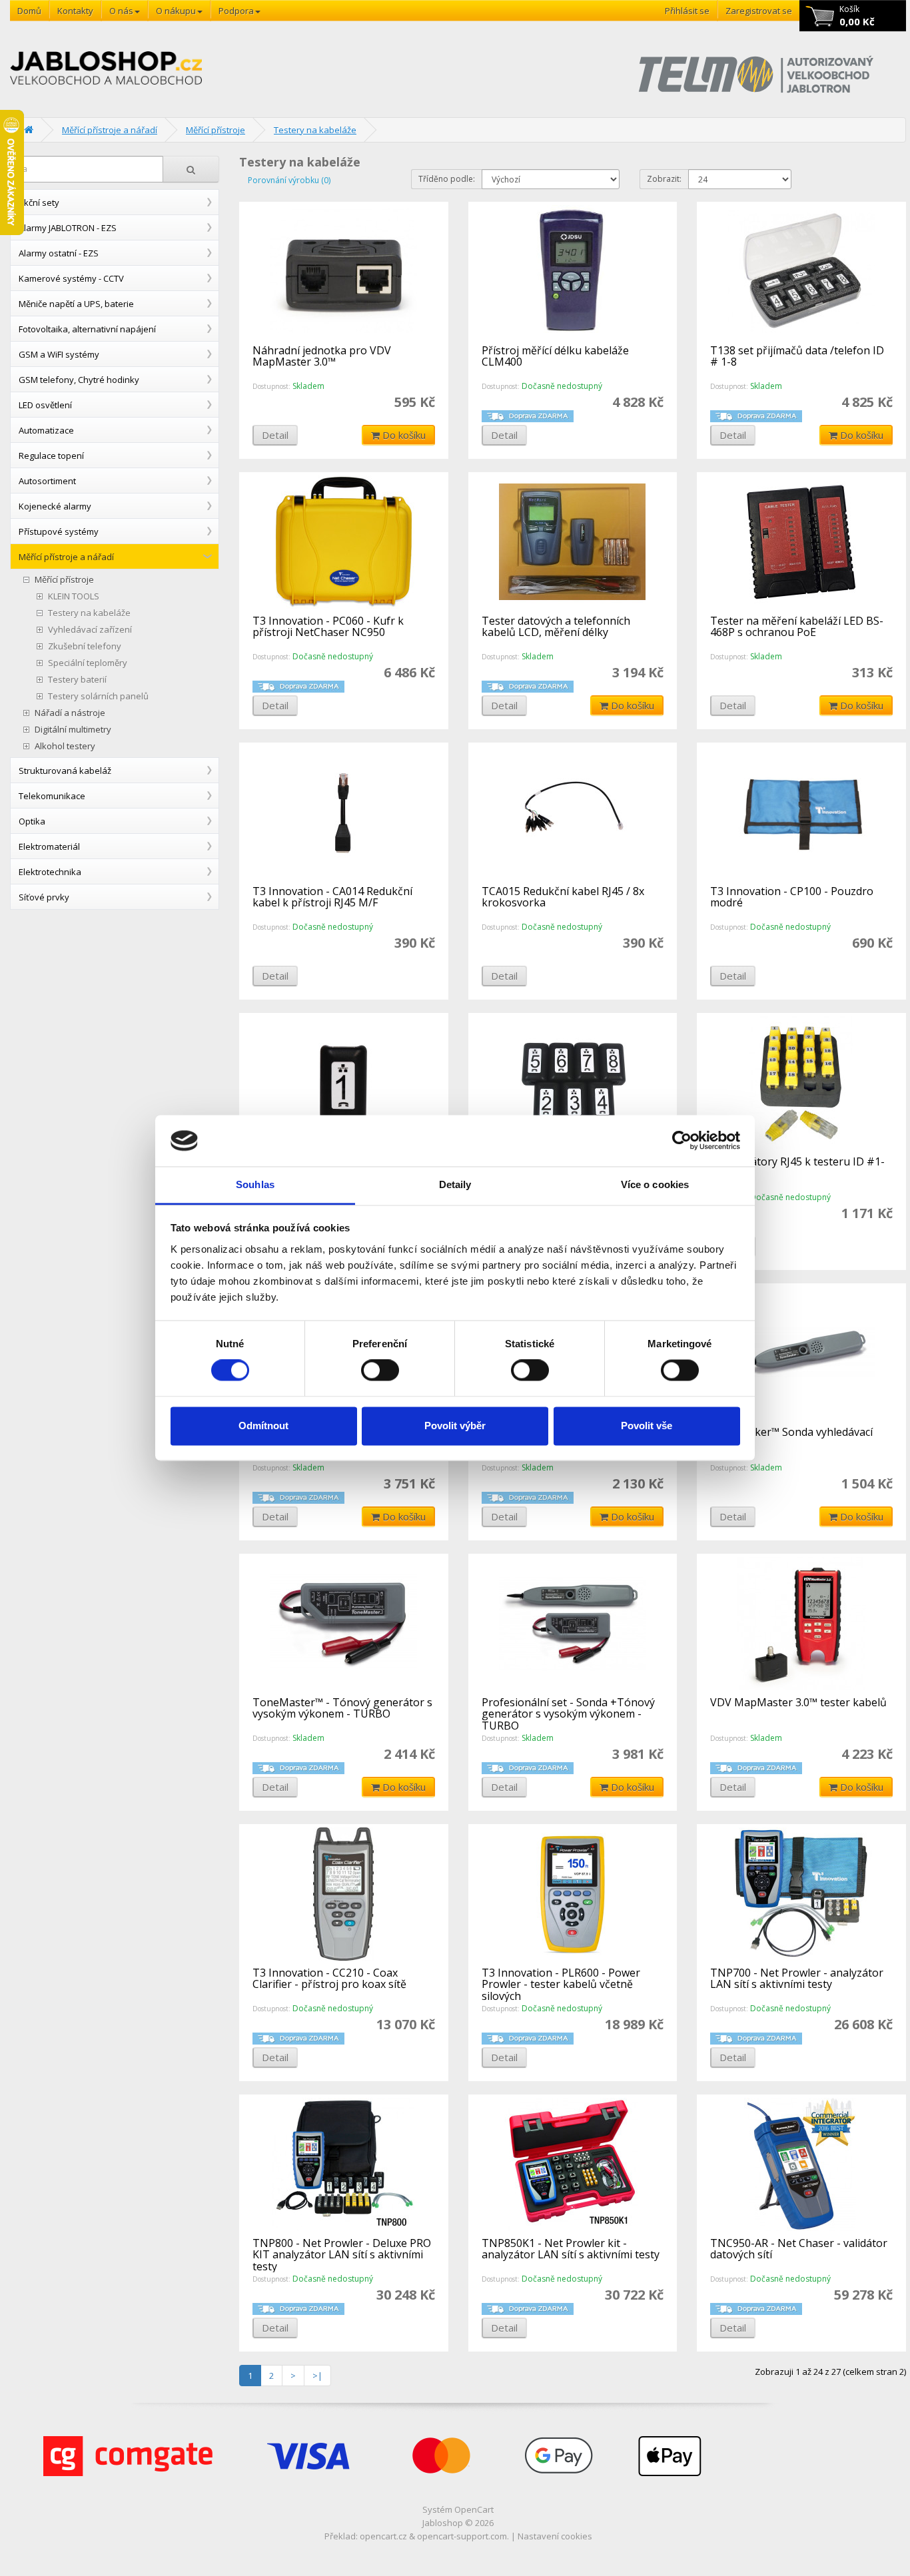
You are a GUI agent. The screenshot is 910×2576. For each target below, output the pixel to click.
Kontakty (75, 11)
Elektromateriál (49, 846)
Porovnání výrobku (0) (289, 180)
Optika (32, 821)
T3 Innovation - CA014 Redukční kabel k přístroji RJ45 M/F (332, 897)
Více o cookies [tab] (655, 1184)
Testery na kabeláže (315, 130)
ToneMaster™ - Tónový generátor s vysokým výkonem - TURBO (342, 1708)
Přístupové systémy (59, 531)
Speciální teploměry (88, 663)
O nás (121, 11)
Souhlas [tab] (255, 1184)
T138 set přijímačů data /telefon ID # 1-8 (797, 356)
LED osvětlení (45, 405)
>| (317, 2376)
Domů (29, 11)
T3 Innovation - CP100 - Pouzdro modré (792, 897)
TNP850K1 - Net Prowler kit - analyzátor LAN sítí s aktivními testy (571, 2249)
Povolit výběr (455, 1426)
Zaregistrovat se (759, 11)
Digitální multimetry (73, 730)
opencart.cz (383, 2536)
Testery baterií (77, 680)
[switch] (380, 1371)
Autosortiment (47, 481)
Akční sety (39, 202)
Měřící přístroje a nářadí (110, 130)
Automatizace (46, 430)
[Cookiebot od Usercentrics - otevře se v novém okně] (682, 1141)
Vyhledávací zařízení (90, 630)
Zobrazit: (664, 179)
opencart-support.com (462, 2536)
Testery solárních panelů (98, 696)
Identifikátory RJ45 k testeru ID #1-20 (797, 1167)
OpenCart (474, 2509)
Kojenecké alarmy (55, 506)
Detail (275, 435)
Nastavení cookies (555, 2536)
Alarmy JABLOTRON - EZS (68, 228)
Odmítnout (263, 1426)
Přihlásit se (687, 11)
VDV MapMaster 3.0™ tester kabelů (798, 1702)
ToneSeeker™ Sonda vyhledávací (791, 1432)
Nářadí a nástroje (70, 713)
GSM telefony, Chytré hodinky (79, 380)
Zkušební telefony (85, 646)
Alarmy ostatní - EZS (59, 253)
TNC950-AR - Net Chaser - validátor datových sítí (799, 2249)
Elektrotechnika (50, 872)
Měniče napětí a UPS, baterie (76, 304)
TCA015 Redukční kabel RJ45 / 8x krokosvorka (563, 897)
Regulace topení (51, 456)
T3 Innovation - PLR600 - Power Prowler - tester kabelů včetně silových (561, 1984)
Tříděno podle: (447, 179)
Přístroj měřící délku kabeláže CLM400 (555, 356)
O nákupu (176, 11)
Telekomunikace (52, 796)
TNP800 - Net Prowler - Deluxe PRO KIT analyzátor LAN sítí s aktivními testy (342, 2255)
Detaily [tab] (455, 1184)
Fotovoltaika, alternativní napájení (87, 329)
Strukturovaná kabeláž (65, 771)
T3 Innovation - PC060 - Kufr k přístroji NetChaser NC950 (328, 627)
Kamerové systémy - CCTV (71, 278)
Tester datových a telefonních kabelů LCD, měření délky (556, 627)
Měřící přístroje (216, 130)
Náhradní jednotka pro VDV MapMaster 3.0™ (322, 356)
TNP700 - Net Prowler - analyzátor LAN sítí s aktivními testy (797, 1979)
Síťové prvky (44, 897)
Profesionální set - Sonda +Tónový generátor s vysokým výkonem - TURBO (568, 1714)
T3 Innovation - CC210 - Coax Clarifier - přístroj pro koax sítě (329, 1979)
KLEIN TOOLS (74, 596)
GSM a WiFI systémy (59, 354)
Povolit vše (647, 1426)
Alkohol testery (65, 746)
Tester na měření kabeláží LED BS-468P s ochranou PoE (797, 627)
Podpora (236, 11)
